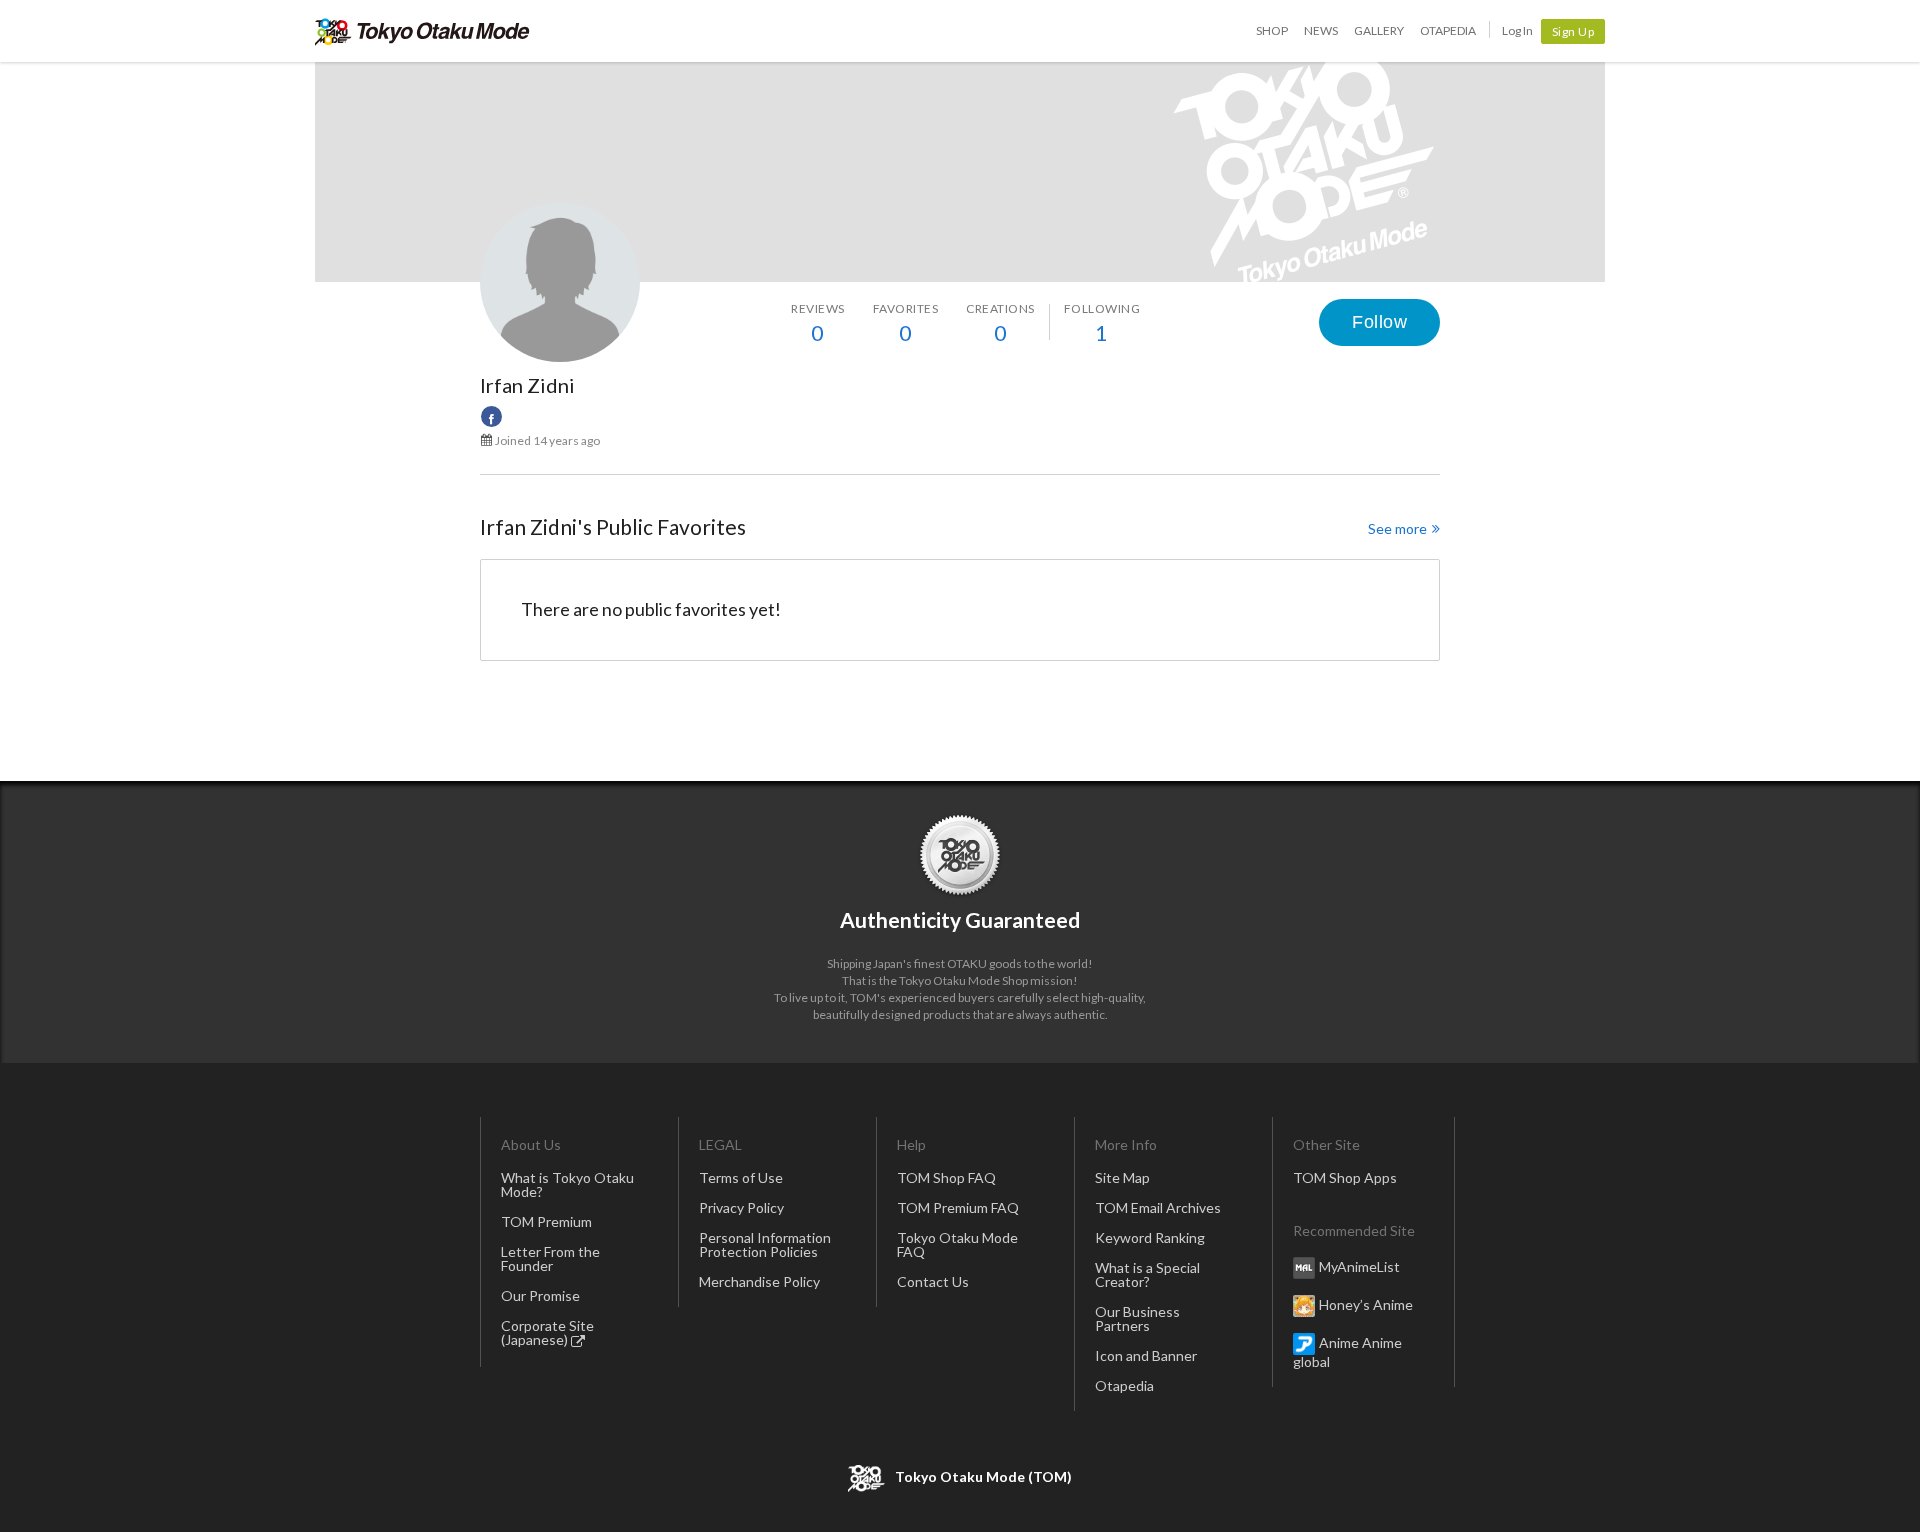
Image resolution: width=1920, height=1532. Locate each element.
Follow (1379, 322)
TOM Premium (546, 1221)
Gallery (1379, 30)
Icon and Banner (1146, 1355)
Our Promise (540, 1295)
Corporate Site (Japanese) (547, 1332)
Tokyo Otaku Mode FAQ (957, 1244)
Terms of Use (741, 1177)
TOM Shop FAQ (946, 1177)
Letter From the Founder (550, 1258)
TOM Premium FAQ (958, 1207)
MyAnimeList (1359, 1266)
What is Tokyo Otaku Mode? (567, 1184)
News (1321, 30)
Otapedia (1448, 30)
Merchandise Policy (759, 1281)
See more (1397, 528)
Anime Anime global (1347, 1352)
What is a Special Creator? (1147, 1274)
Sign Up (1573, 31)
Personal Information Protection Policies (765, 1244)
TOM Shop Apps (1345, 1177)
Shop (1272, 30)
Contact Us (933, 1281)
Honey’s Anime (1366, 1304)
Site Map (1122, 1177)
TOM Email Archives (1158, 1207)
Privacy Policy (741, 1207)
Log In (1517, 30)
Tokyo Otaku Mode (422, 31)
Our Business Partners (1137, 1318)
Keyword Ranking (1150, 1237)
